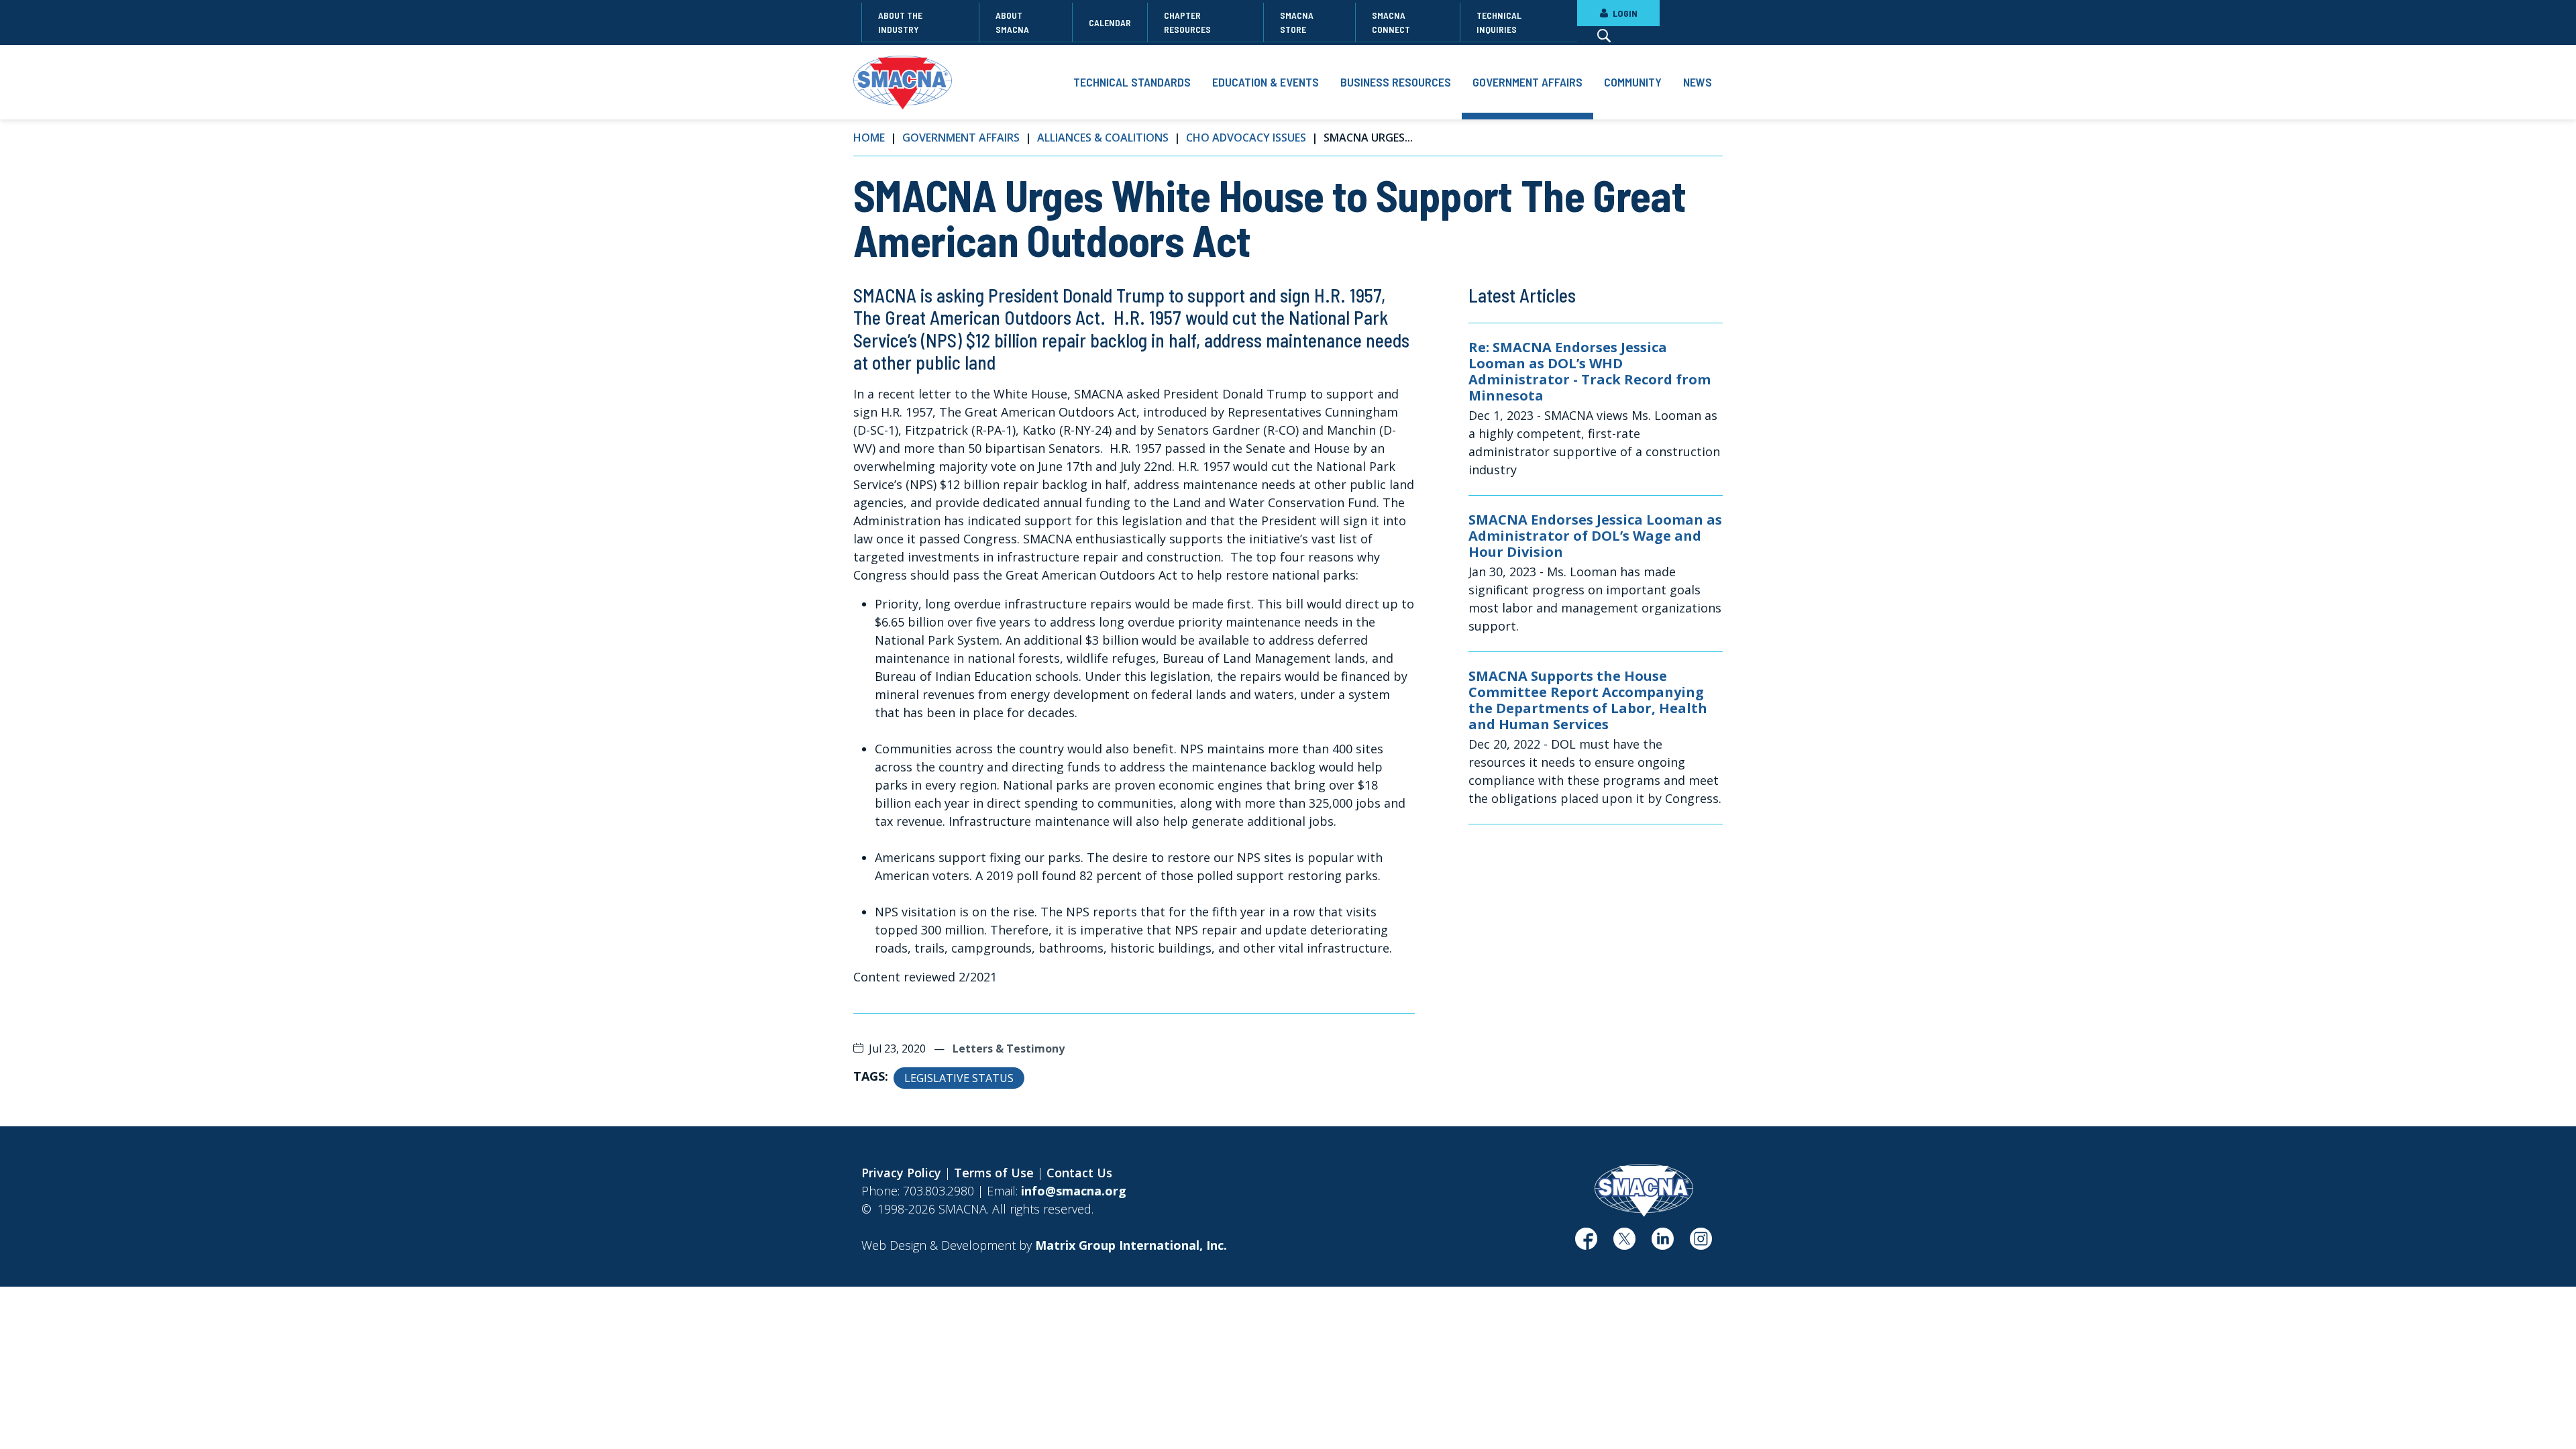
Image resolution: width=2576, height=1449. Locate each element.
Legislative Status (959, 1078)
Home (869, 138)
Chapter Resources (1187, 22)
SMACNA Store (1297, 22)
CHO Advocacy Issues (1246, 138)
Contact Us (1079, 1173)
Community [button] (1633, 82)
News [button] (1698, 82)
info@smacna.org (1074, 1191)
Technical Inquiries (1499, 22)
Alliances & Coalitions (1103, 138)
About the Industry (900, 22)
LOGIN (1624, 13)
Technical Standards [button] (1132, 82)
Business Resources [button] (1396, 82)
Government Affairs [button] (1527, 82)
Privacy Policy (901, 1173)
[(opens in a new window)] (1586, 1244)
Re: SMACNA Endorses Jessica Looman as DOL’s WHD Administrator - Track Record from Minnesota (1590, 372)
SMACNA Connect (1391, 22)
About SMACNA (1012, 22)
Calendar (1110, 22)
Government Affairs (961, 138)
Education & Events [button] (1266, 82)
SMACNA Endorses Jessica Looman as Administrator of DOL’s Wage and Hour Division (1595, 536)
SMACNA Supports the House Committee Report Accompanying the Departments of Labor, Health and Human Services (1588, 700)
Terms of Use (994, 1173)
